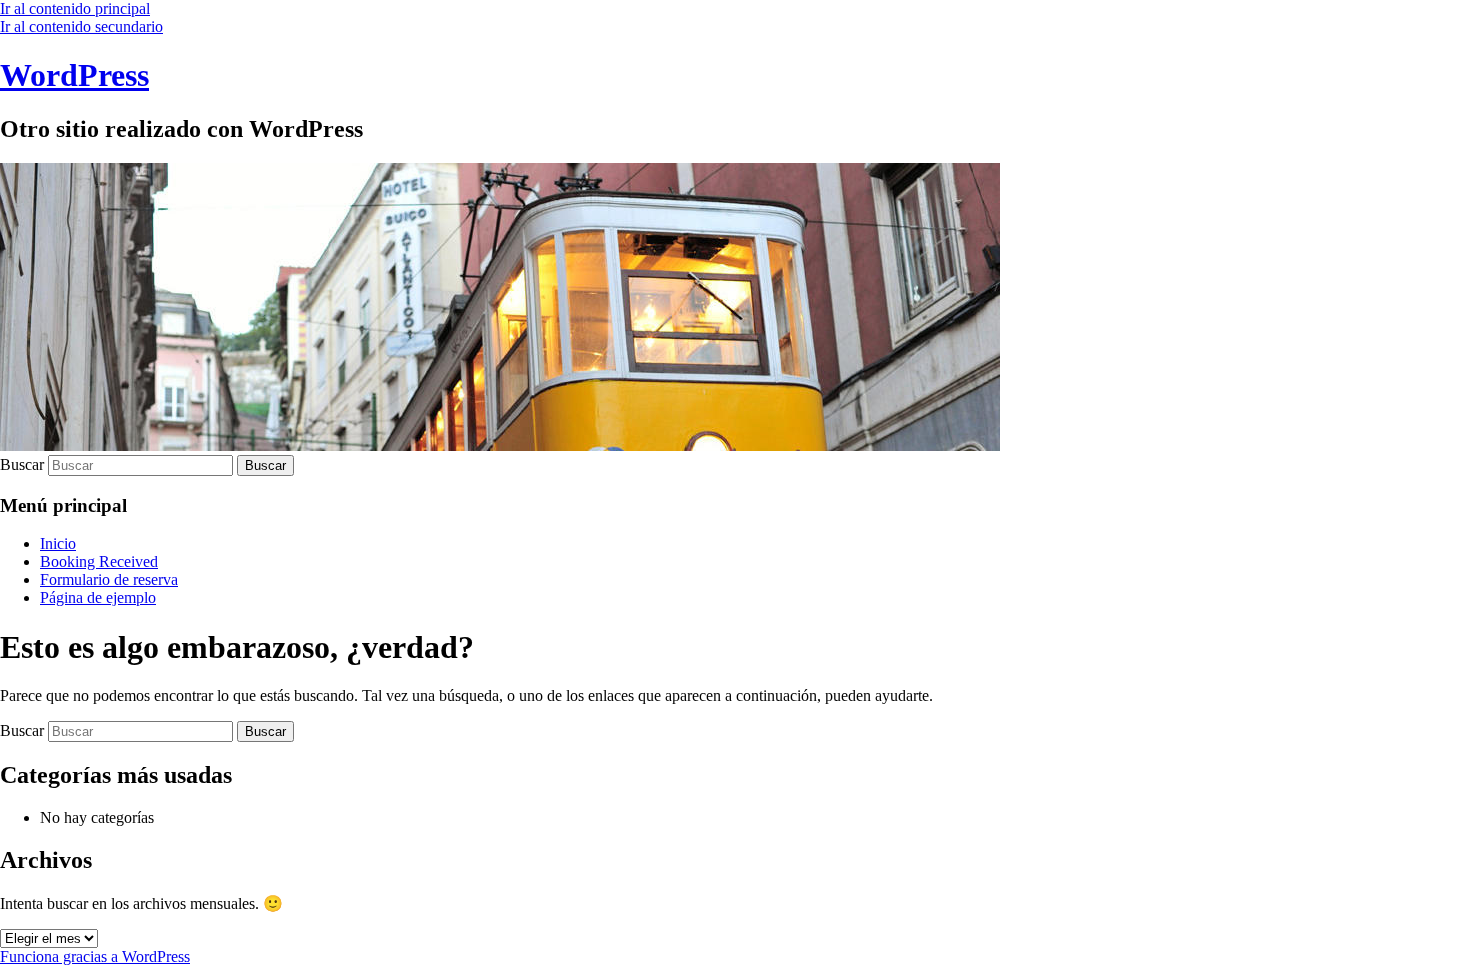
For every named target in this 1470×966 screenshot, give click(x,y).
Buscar (22, 464)
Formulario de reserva (109, 579)
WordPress (74, 75)
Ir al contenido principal (75, 8)
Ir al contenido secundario (81, 26)
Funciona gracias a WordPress (95, 956)
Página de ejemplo (98, 597)
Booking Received (99, 561)
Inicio (58, 543)
